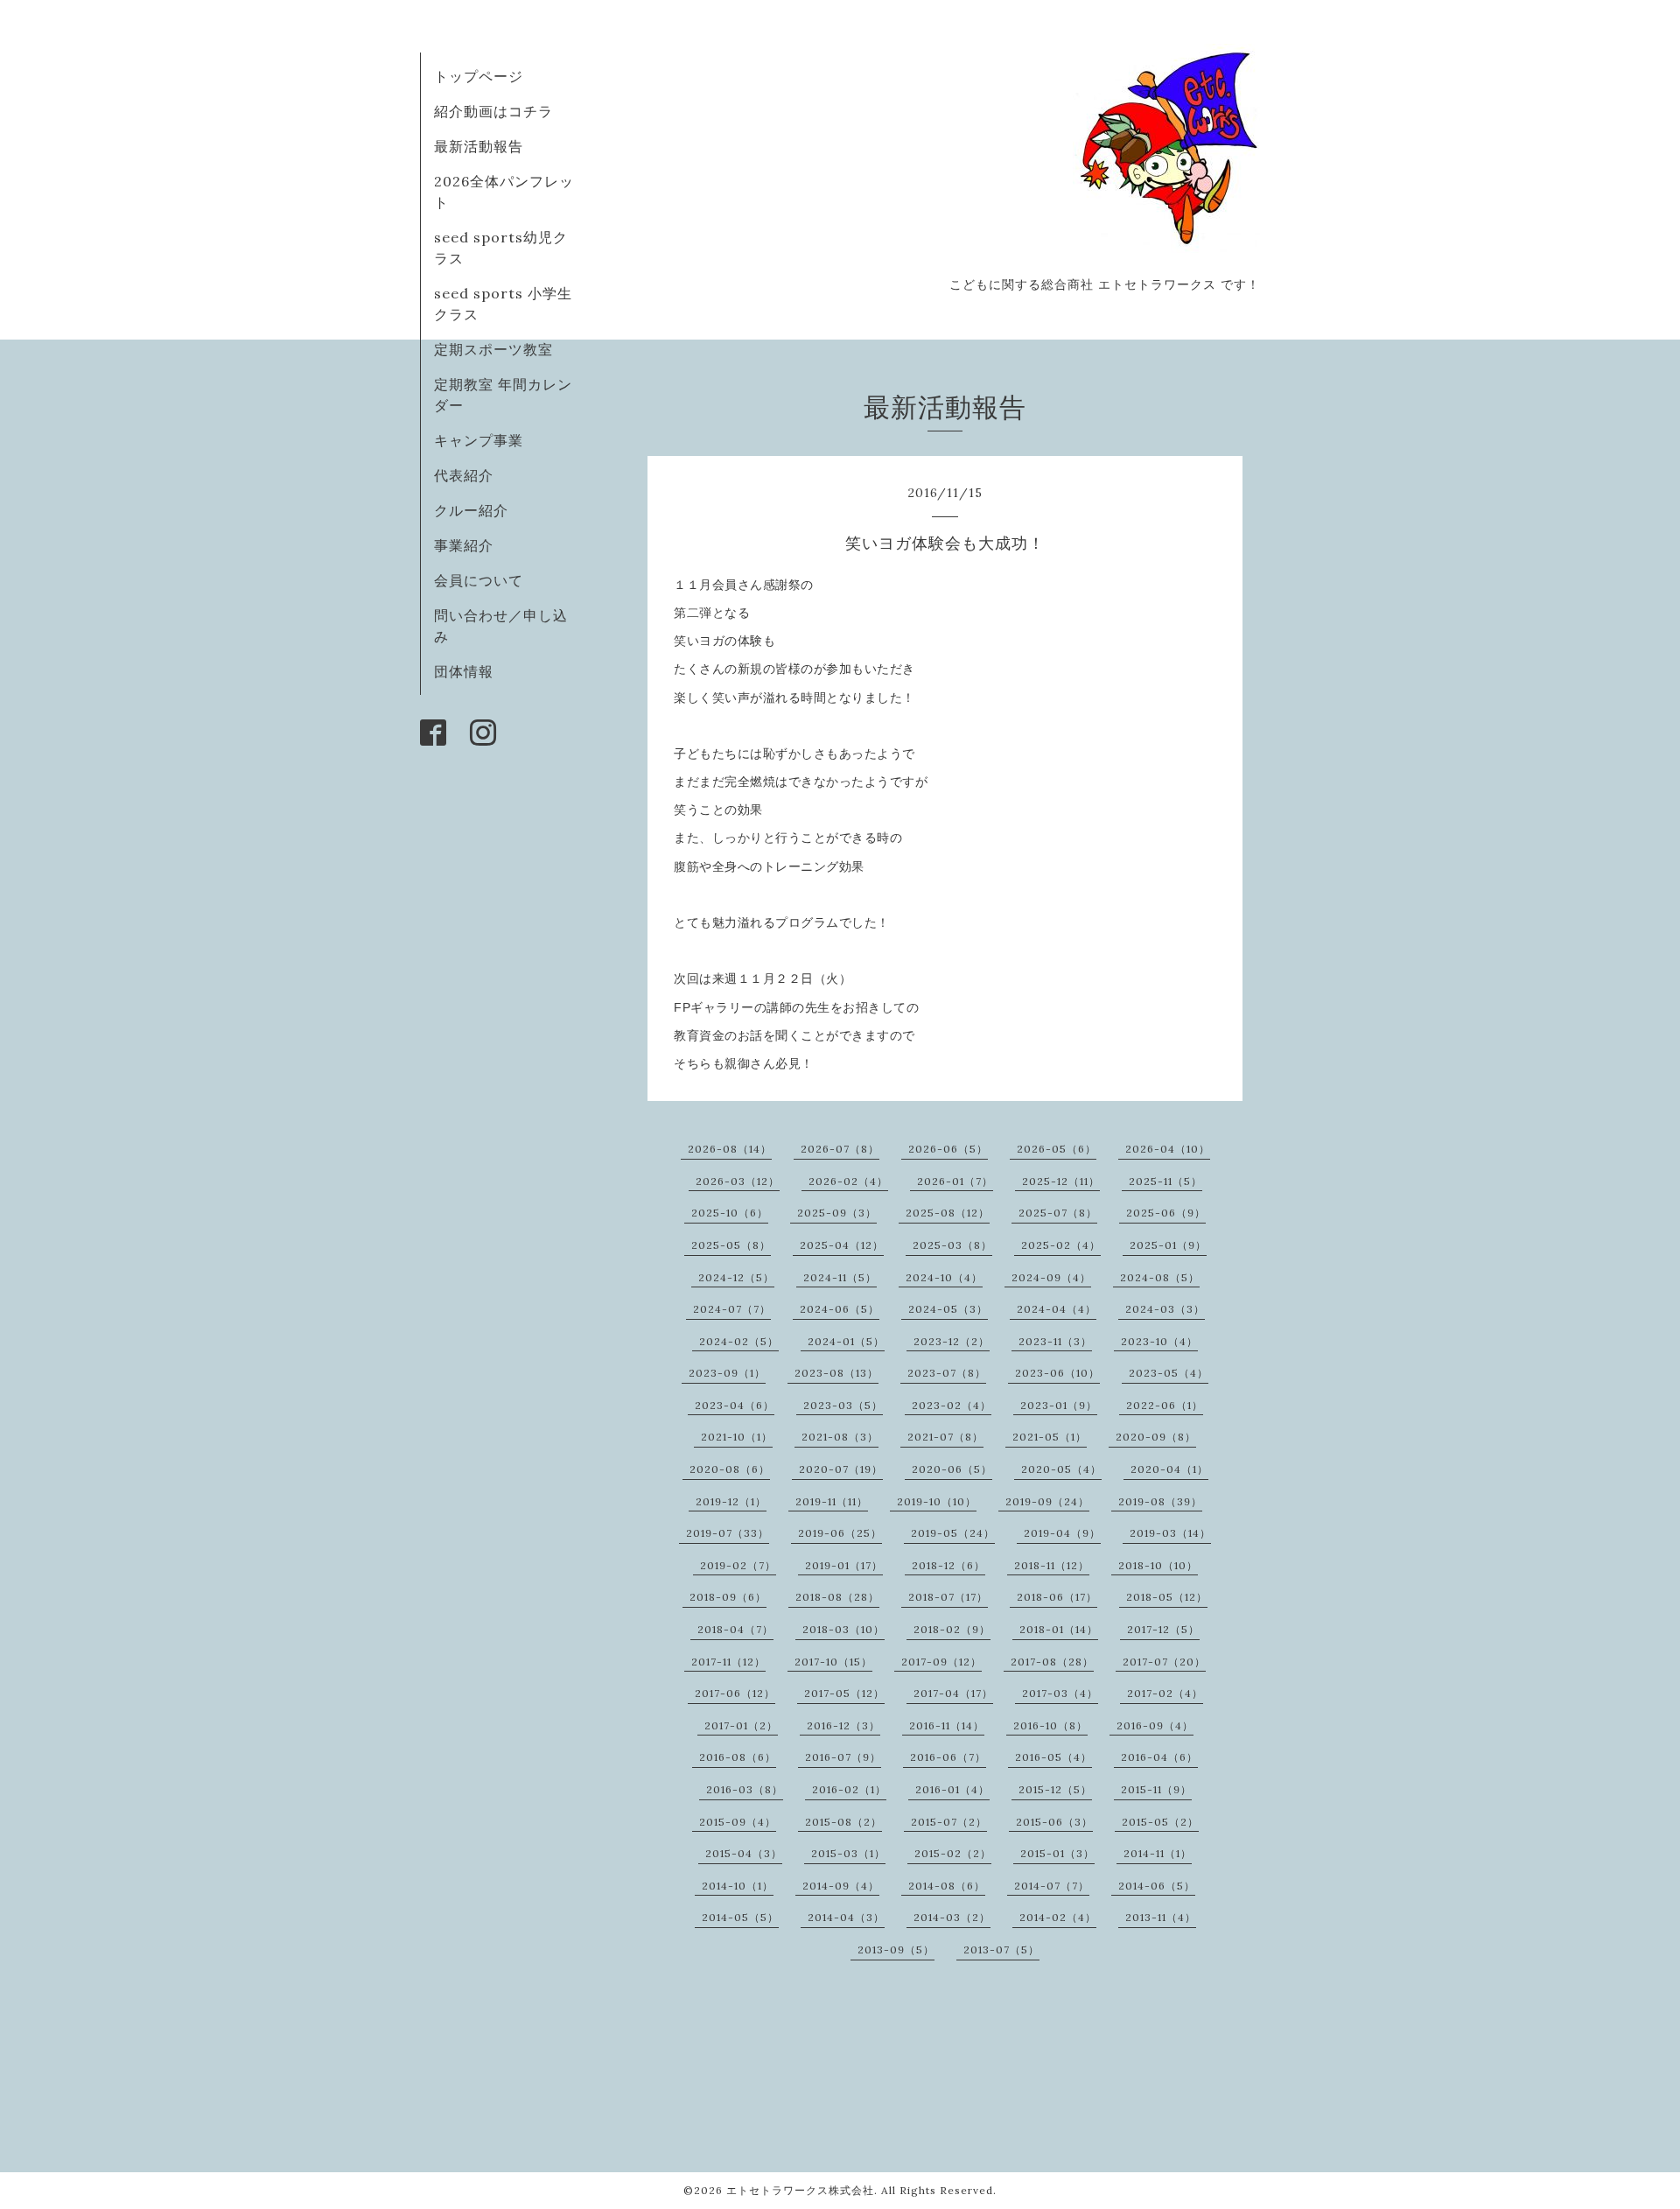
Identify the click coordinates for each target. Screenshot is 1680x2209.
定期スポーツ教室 (493, 349)
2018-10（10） (1158, 1565)
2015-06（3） (1054, 1822)
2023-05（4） (1169, 1373)
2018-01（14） (1059, 1629)
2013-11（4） (1161, 1917)
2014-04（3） (846, 1917)
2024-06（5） (840, 1309)
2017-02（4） (1165, 1693)
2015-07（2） (949, 1822)
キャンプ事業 (479, 440)
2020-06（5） (952, 1469)
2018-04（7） (735, 1629)
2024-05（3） (948, 1309)
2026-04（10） (1168, 1149)
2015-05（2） (1160, 1822)
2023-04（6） (735, 1405)
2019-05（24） (953, 1533)
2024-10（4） (944, 1277)
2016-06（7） (948, 1757)
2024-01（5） (846, 1341)
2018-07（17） (948, 1597)
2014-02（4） (1058, 1917)
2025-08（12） (948, 1213)
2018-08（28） (837, 1597)
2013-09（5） (896, 1950)
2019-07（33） (728, 1533)
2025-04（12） (842, 1245)
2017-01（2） (741, 1725)
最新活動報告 (479, 146)
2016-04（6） (1159, 1757)
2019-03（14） (1170, 1533)
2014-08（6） (947, 1886)
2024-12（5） (736, 1277)
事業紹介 (464, 545)
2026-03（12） (738, 1181)
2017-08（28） (1052, 1662)
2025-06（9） (1166, 1213)
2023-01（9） (1059, 1405)
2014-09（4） (841, 1886)
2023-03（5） (843, 1405)
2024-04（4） (1057, 1309)
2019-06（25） (840, 1533)
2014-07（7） (1052, 1886)
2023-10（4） (1159, 1341)
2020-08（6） (730, 1469)
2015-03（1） (848, 1853)
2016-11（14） (947, 1725)
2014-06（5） (1157, 1886)
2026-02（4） (848, 1181)
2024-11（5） (840, 1277)
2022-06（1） (1165, 1405)
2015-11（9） (1156, 1789)
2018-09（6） (728, 1597)
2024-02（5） (739, 1341)
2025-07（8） (1058, 1213)
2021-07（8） (945, 1437)
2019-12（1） (731, 1501)
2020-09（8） (1156, 1437)
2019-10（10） (937, 1501)
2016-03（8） (745, 1789)
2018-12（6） (948, 1565)
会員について (479, 580)
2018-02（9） (952, 1629)
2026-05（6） (1057, 1149)
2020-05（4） (1061, 1469)
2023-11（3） (1055, 1341)
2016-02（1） (849, 1789)
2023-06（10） (1057, 1373)
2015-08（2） (843, 1822)
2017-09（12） (941, 1662)
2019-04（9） (1062, 1533)
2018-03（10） (843, 1629)
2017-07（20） (1164, 1662)
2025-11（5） (1165, 1181)
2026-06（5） (948, 1149)
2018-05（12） (1167, 1597)
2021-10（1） (737, 1437)
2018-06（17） (1057, 1597)
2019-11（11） (832, 1501)
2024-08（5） (1160, 1277)
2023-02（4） (952, 1405)
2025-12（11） (1061, 1181)
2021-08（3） (840, 1437)
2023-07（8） (947, 1373)
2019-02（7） (738, 1565)
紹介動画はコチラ (493, 111)
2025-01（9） (1168, 1245)
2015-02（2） (953, 1853)
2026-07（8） (840, 1149)
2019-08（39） (1160, 1501)
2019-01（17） (844, 1565)
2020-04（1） (1169, 1469)
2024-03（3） (1165, 1309)
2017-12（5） (1163, 1629)
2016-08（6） (738, 1757)
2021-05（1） (1050, 1437)
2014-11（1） (1158, 1853)
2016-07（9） (843, 1757)
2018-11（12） (1052, 1565)
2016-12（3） (843, 1725)
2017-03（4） (1060, 1693)
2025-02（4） (1061, 1245)
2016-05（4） (1053, 1757)
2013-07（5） (1001, 1950)
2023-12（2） (952, 1341)
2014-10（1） (738, 1886)
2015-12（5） (1055, 1789)
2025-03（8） (952, 1245)
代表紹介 (464, 475)
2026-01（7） (955, 1181)
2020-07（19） (841, 1469)
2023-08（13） (836, 1373)
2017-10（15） (833, 1662)
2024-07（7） (732, 1309)
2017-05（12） (844, 1693)
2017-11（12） (728, 1662)
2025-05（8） (731, 1245)
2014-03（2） (952, 1917)
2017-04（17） (953, 1693)
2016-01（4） (952, 1789)
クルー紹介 (471, 510)
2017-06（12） (735, 1693)
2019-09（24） (1047, 1501)
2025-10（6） (730, 1213)
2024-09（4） (1051, 1277)
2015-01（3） (1057, 1853)
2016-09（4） (1155, 1725)
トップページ (479, 76)
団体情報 (464, 671)
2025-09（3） (837, 1213)
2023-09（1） (727, 1373)
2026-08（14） (730, 1149)
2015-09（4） (738, 1822)
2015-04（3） (744, 1853)
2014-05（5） (740, 1917)
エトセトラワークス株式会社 (800, 2190)
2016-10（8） (1050, 1725)
